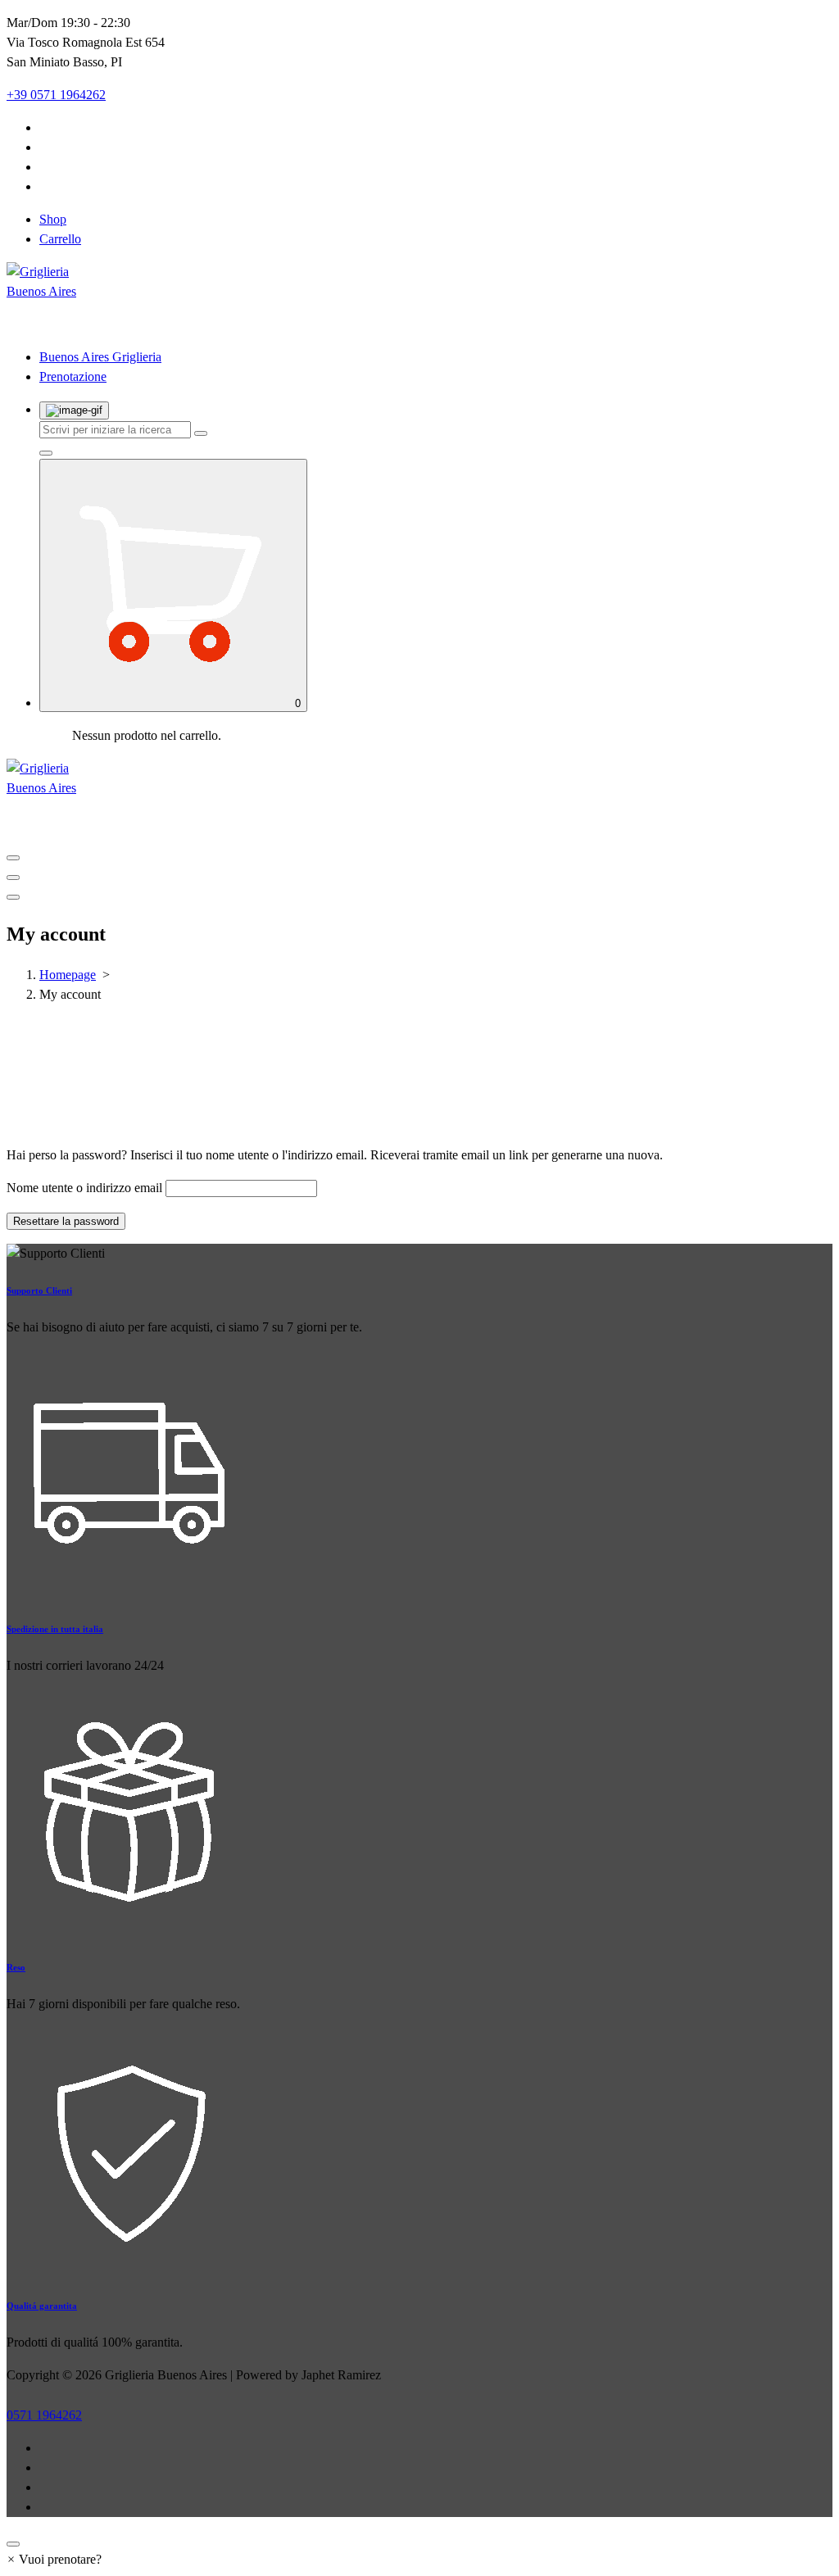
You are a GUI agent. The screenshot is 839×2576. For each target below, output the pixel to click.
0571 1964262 (44, 2415)
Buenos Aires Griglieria (100, 357)
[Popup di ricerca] (74, 410)
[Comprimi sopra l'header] (13, 897)
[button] (54, 2559)
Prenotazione (73, 376)
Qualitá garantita (42, 2306)
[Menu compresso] (13, 858)
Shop (53, 219)
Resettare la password (66, 1221)
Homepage (68, 975)
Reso (16, 1967)
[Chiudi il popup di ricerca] (46, 453)
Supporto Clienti (39, 1290)
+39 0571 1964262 (56, 95)
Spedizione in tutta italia (55, 1629)
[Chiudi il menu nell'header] (13, 878)
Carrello (60, 239)
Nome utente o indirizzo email (84, 1188)
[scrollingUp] (13, 2544)
